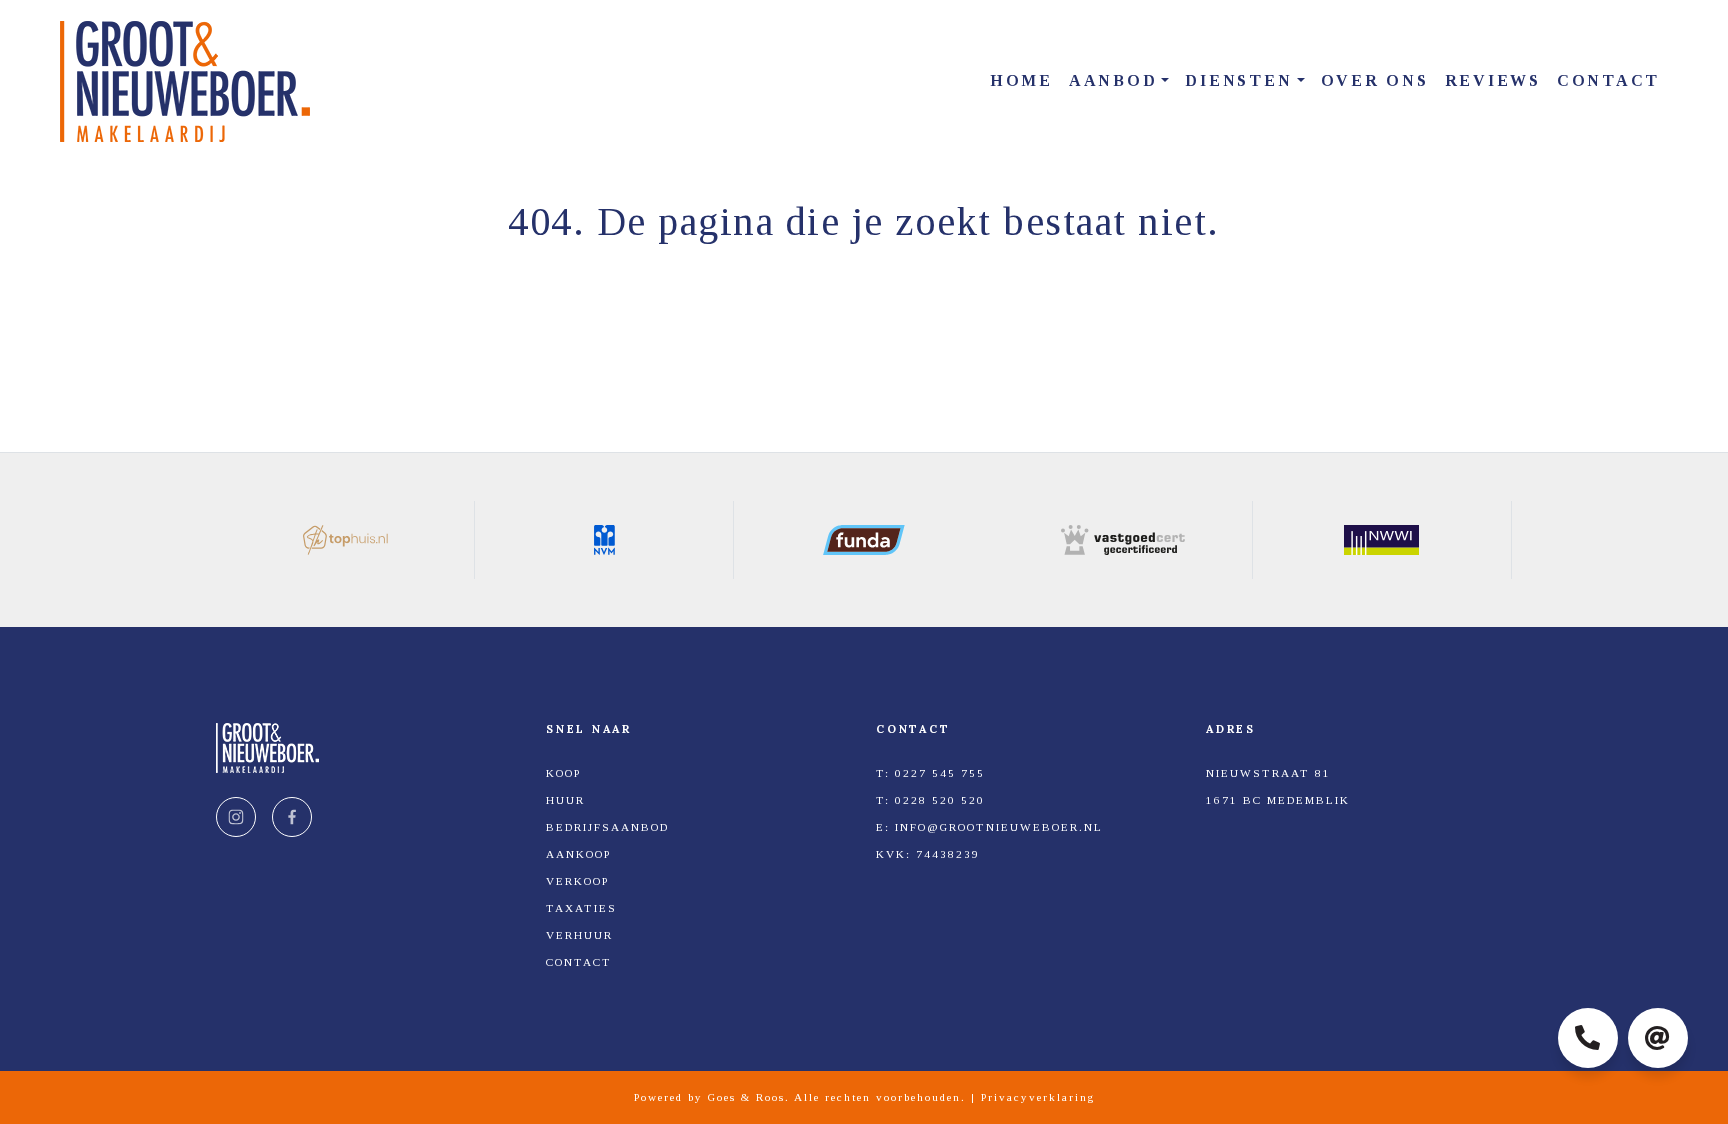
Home (1021, 80)
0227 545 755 (940, 773)
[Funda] (863, 540)
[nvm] (604, 540)
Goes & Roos (746, 1097)
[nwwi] (1382, 540)
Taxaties (581, 908)
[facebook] (292, 817)
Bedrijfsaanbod (607, 827)
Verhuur (579, 935)
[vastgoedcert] (1123, 540)
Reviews (1493, 80)
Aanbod (1113, 80)
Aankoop (578, 854)
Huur (565, 800)
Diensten (1238, 80)
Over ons (1375, 80)
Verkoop (577, 881)
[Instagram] (236, 817)
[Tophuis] (345, 540)
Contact (1608, 80)
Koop (563, 773)
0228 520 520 (940, 800)
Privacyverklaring (1038, 1097)
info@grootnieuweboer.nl (999, 827)
